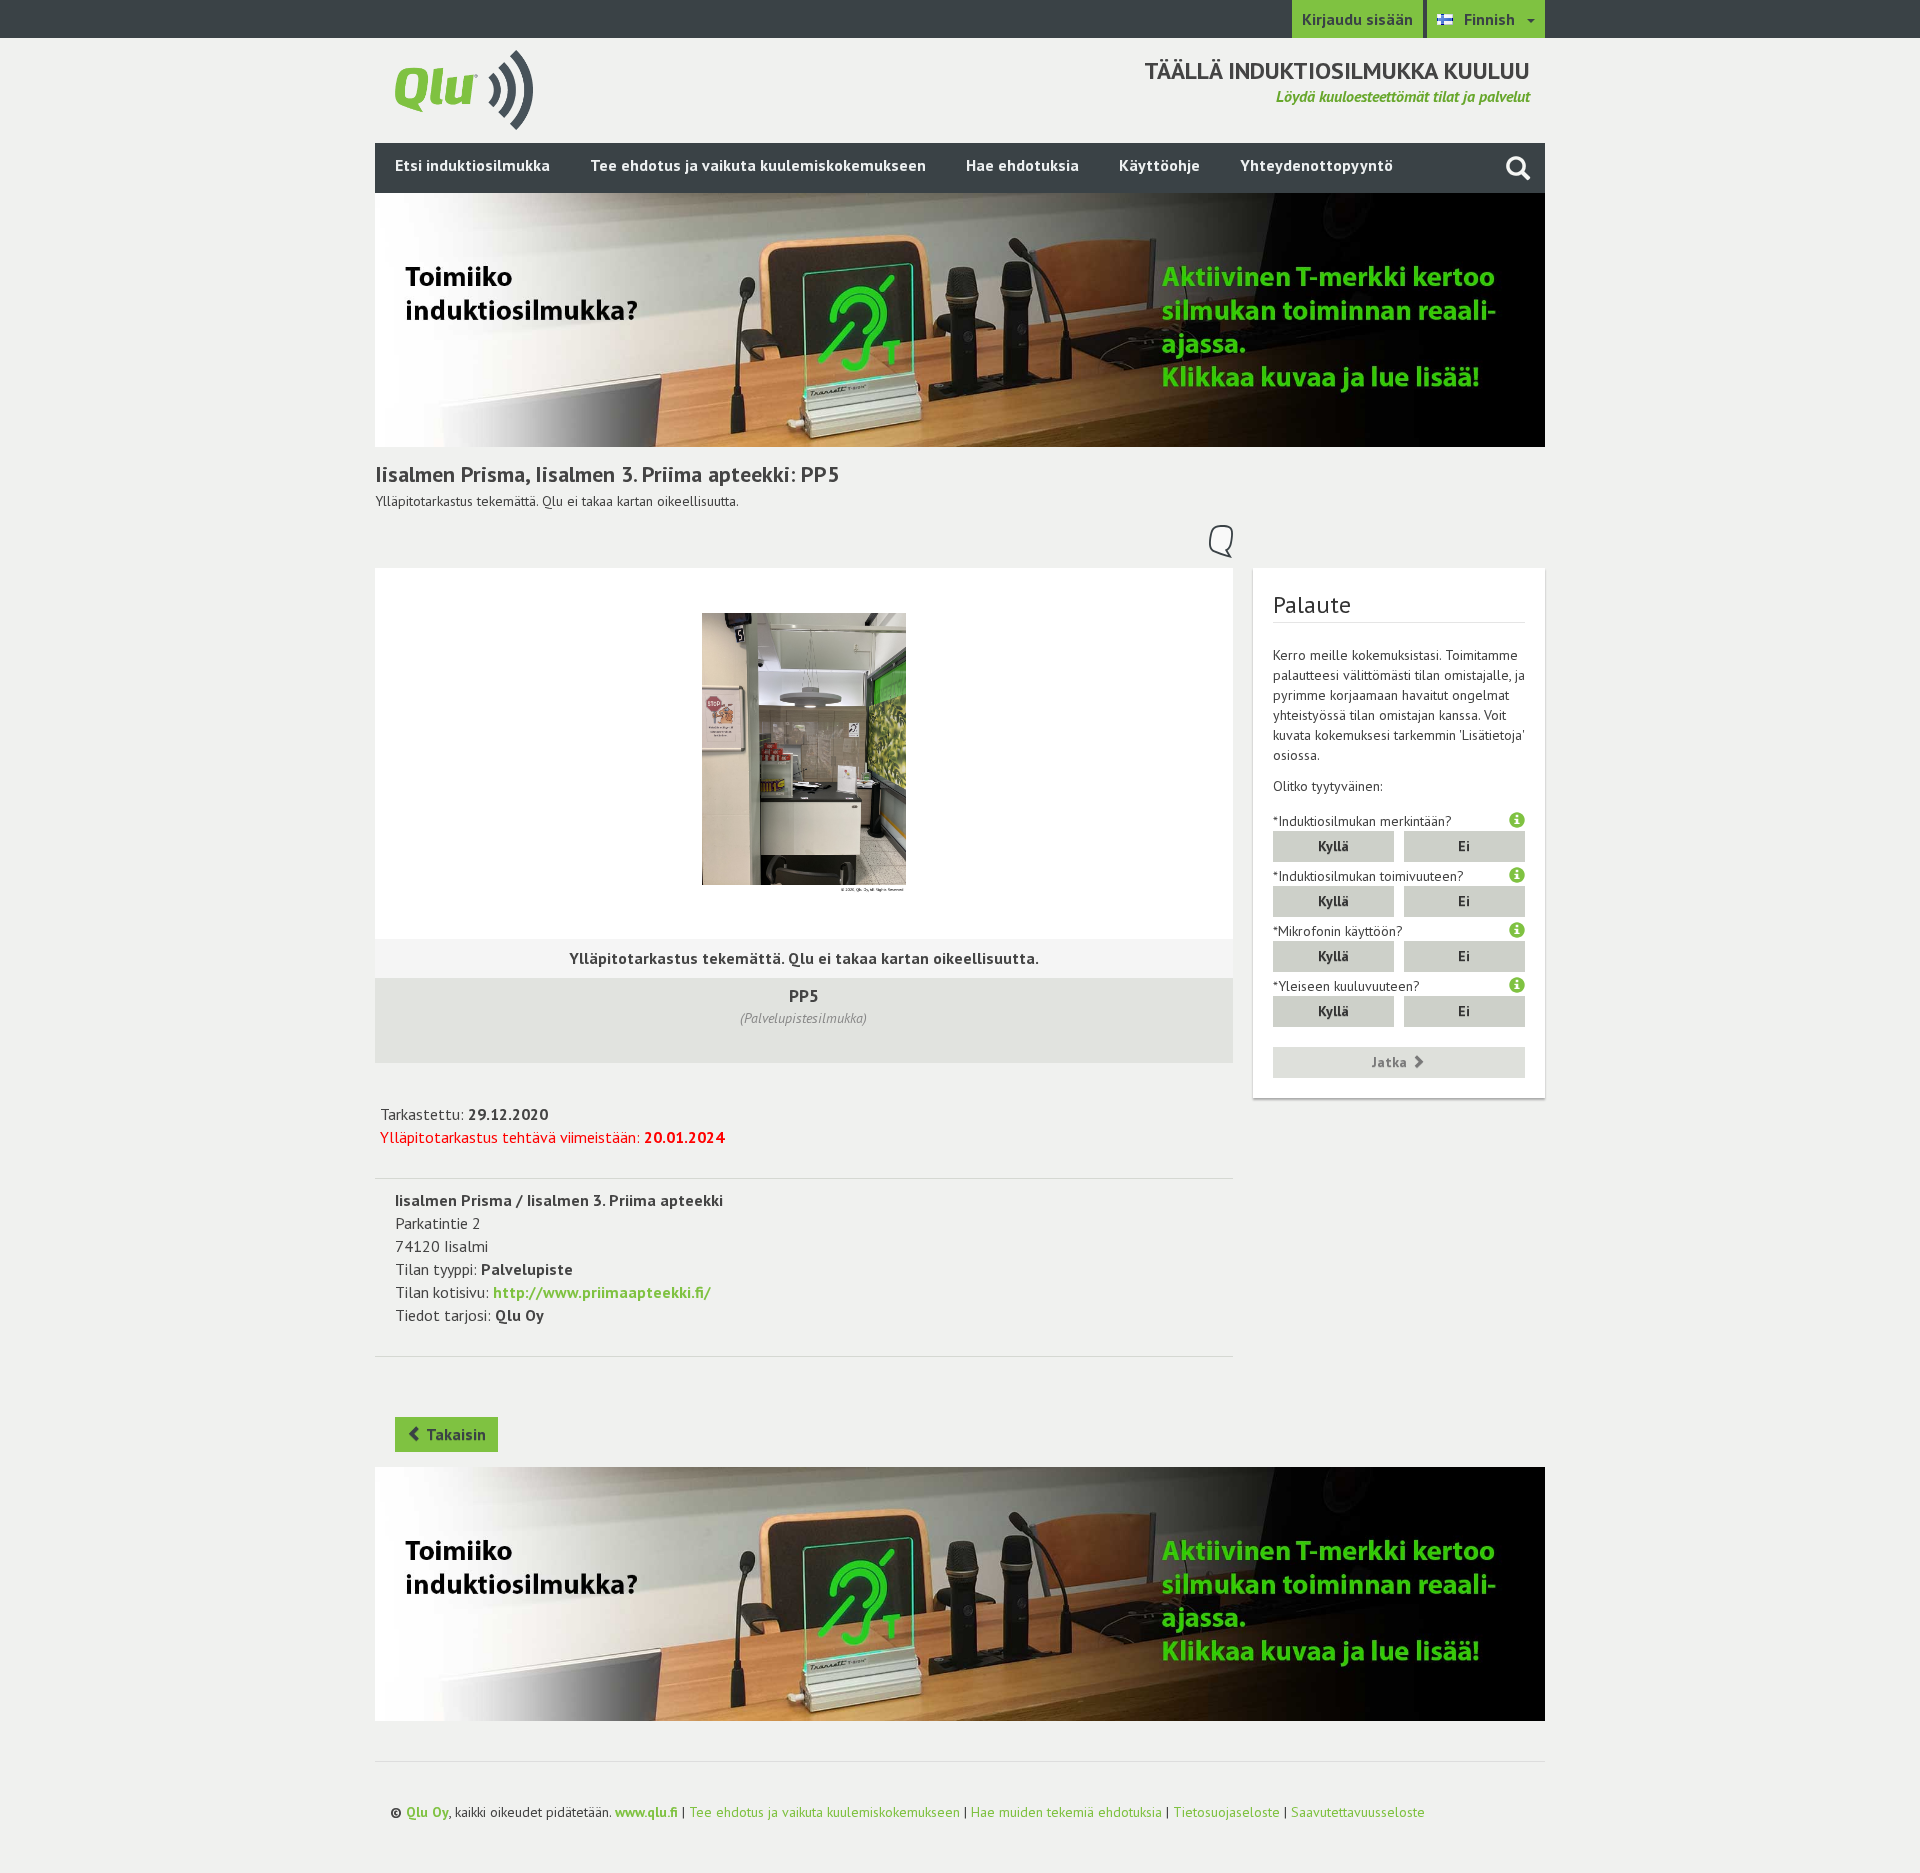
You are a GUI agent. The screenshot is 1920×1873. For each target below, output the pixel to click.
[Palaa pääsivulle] (464, 88)
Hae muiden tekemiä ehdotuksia (1066, 1812)
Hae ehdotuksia (1022, 165)
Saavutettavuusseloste (1358, 1812)
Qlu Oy (427, 1812)
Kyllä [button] (1333, 846)
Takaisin (454, 1434)
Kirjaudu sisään (1357, 19)
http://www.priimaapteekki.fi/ (602, 1292)
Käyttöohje (1159, 165)
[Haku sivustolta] (1518, 167)
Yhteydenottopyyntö (1316, 165)
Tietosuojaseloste (1226, 1812)
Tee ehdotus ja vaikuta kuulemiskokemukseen (758, 165)
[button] (1517, 821)
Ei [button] (1464, 846)
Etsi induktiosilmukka (472, 165)
